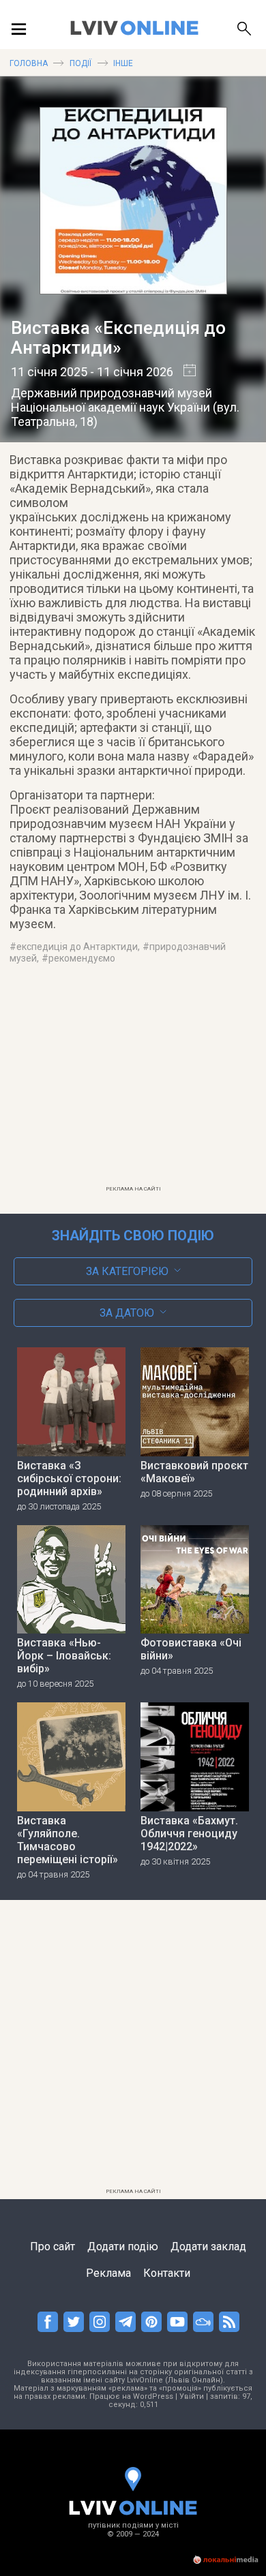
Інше (123, 63)
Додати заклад (208, 2247)
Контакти (167, 2273)
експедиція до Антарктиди (77, 947)
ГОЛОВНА (29, 63)
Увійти (192, 2396)
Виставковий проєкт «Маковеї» (194, 1472)
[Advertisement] (133, 1084)
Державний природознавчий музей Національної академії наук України (112, 400)
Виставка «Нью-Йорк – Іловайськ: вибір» (64, 1656)
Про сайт (53, 2247)
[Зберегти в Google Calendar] (184, 372)
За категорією (127, 1271)
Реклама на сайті (133, 1189)
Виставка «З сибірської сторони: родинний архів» (69, 1478)
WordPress (153, 2396)
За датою (127, 1313)
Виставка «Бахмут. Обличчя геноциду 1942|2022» (189, 1834)
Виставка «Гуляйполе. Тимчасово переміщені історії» (68, 1840)
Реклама (108, 2273)
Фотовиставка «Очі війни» (191, 1649)
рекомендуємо (82, 958)
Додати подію (123, 2247)
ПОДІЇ (80, 63)
